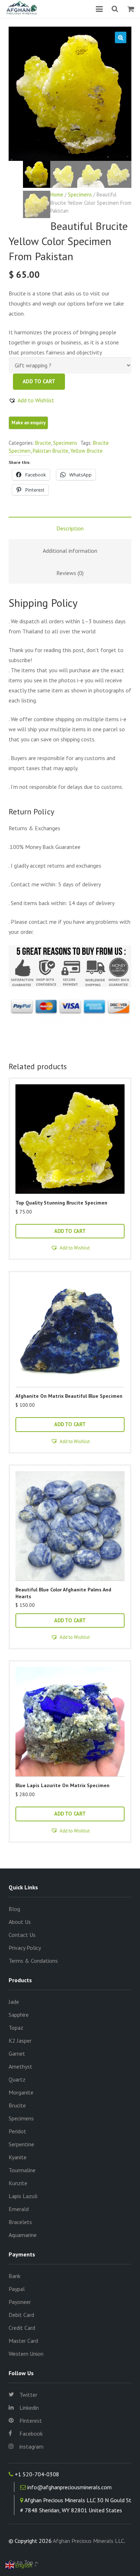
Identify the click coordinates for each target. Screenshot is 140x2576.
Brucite (43, 443)
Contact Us (22, 1935)
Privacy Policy (25, 1948)
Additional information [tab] (70, 551)
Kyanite (18, 2157)
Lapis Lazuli (23, 2196)
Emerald (19, 2209)
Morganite (21, 2092)
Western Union (26, 2354)
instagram (31, 2446)
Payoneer (20, 2302)
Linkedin (29, 2408)
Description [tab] (70, 528)
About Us (20, 1922)
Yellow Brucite (87, 451)
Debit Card (21, 2315)
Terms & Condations (33, 1961)
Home (57, 195)
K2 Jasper (20, 2041)
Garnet (17, 2053)
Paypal (17, 2289)
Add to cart (39, 381)
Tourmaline (22, 2170)
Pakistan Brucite (50, 451)
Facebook (31, 2433)
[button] (121, 37)
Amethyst (20, 2066)
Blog (14, 1909)
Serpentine (21, 2144)
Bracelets (20, 2222)
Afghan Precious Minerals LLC (88, 2541)
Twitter (28, 2395)
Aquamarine (23, 2235)
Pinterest (31, 2421)
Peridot (17, 2131)
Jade (14, 2002)
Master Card (23, 2341)
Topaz (16, 2028)
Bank (15, 2276)
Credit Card (22, 2328)
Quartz (17, 2079)
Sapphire (19, 2015)
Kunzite (18, 2183)
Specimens (80, 195)
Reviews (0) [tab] (70, 573)
